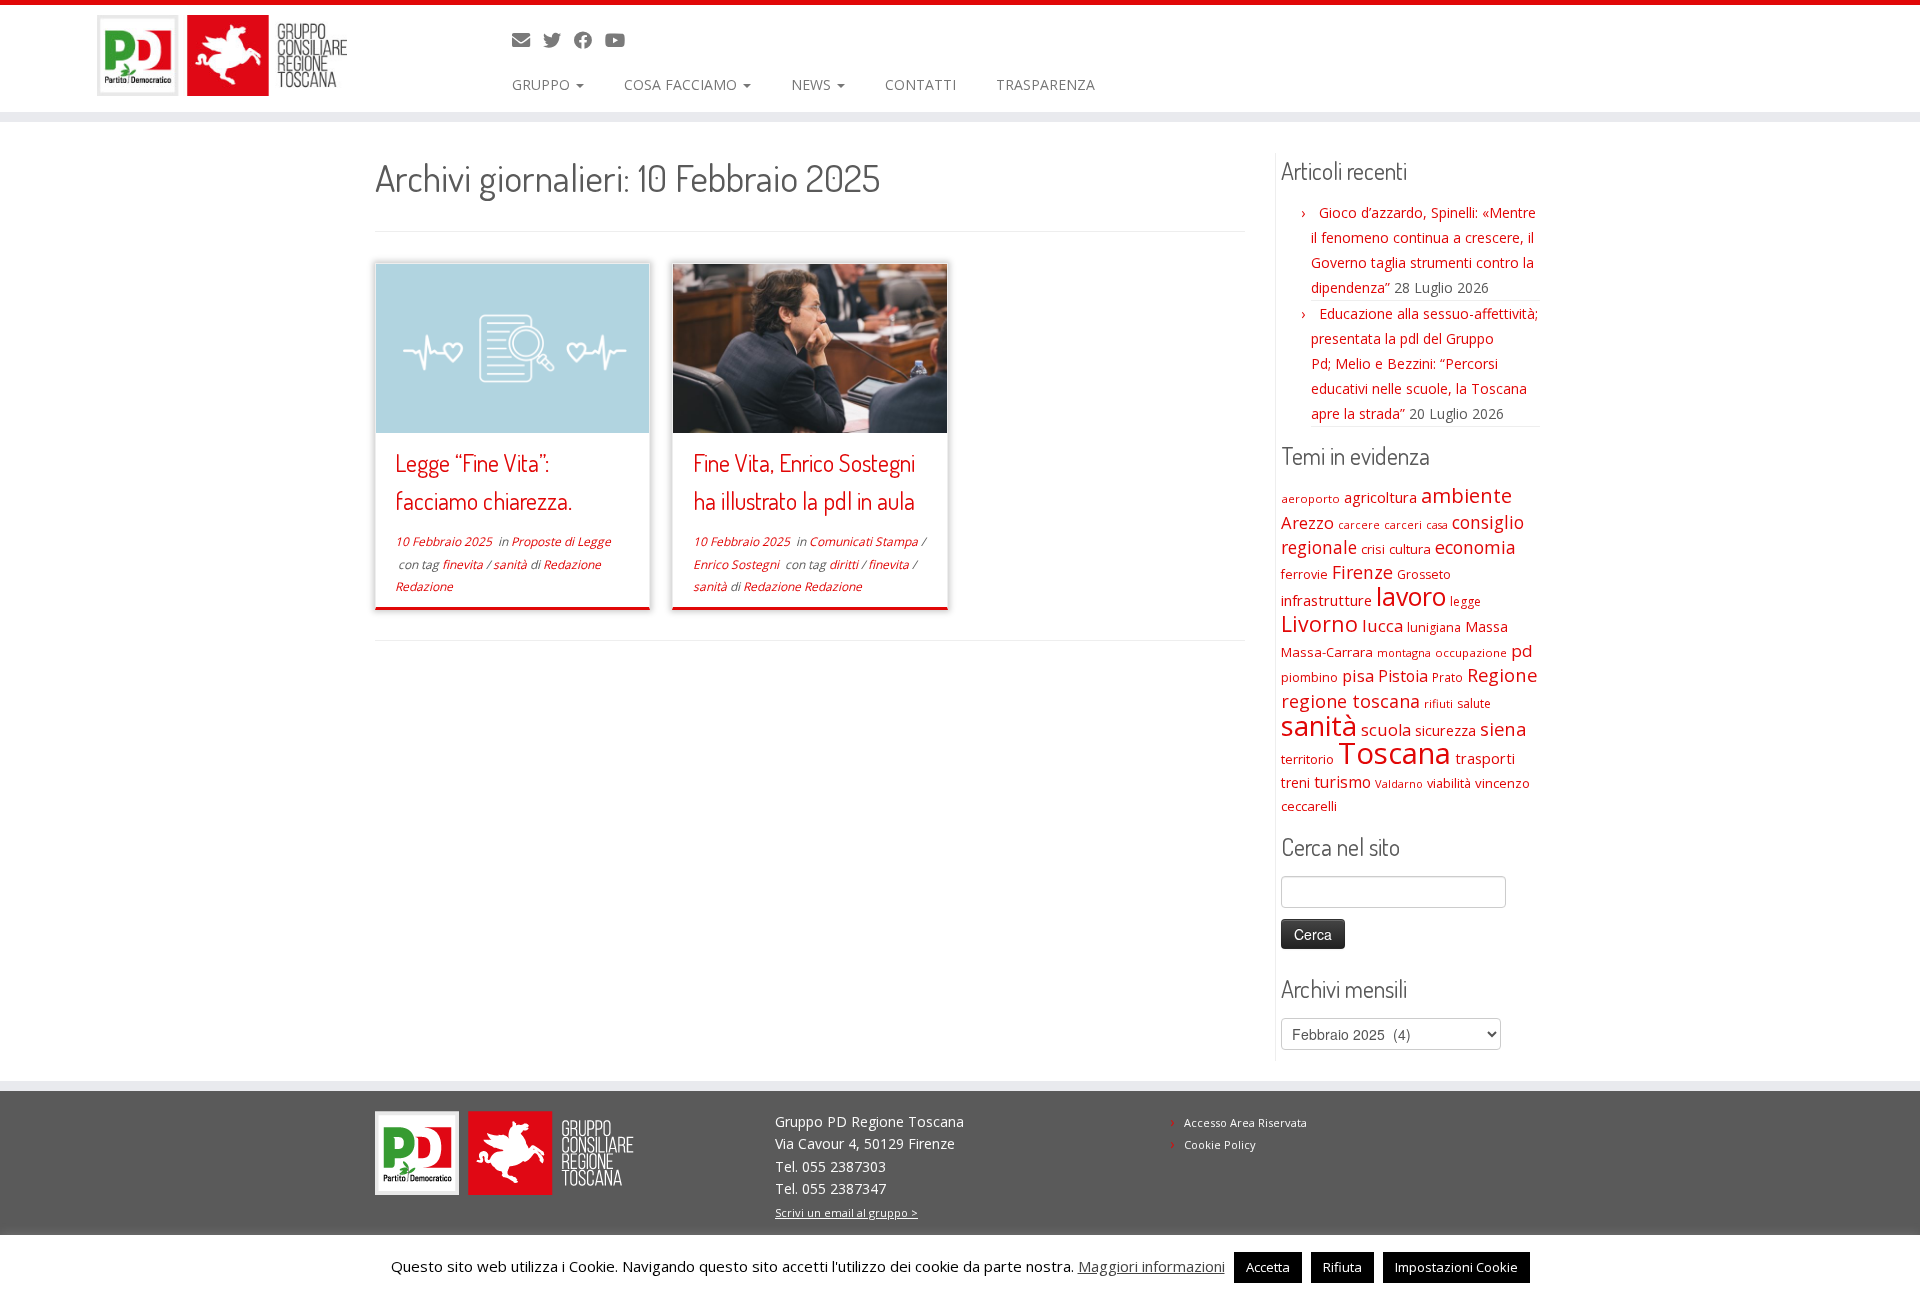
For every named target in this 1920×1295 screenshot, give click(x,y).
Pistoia (1403, 676)
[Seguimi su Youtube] (621, 40)
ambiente (1466, 495)
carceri (1403, 524)
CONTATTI (920, 84)
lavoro (1411, 596)
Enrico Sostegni (737, 564)
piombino (1309, 677)
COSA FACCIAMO (682, 84)
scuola (1386, 730)
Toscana (1394, 753)
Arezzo (1307, 522)
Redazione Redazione (802, 586)
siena (1503, 728)
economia (1475, 547)
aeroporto (1310, 498)
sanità (511, 564)
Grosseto (1424, 574)
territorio (1307, 759)
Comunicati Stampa (865, 541)
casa (1437, 525)
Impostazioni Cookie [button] (1456, 1267)
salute (1474, 703)
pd (1522, 650)
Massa (1486, 626)
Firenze (1362, 572)
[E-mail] (527, 40)
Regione (1502, 674)
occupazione (1471, 652)
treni (1295, 782)
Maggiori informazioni (1151, 1266)
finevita (464, 564)
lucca (1382, 625)
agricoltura (1380, 497)
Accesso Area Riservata (1245, 1122)
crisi (1373, 549)
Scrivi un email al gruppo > (846, 1212)
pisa (1358, 675)
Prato (1447, 677)
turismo (1342, 782)
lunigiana (1434, 627)
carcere (1359, 525)
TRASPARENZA (1045, 84)
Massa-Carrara (1327, 652)
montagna (1404, 652)
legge (1465, 601)
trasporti (1485, 758)
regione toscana (1350, 701)
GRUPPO (543, 84)
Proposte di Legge (561, 541)
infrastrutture (1326, 600)
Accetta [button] (1268, 1267)
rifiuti (1438, 703)
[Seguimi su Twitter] (558, 40)
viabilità (1449, 783)
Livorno (1319, 623)
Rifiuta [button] (1342, 1267)
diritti (845, 564)
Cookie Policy (1220, 1144)
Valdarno (1399, 783)
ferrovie (1304, 574)
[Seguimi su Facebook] (589, 40)
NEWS (813, 84)
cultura (1410, 549)
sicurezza (1445, 730)
